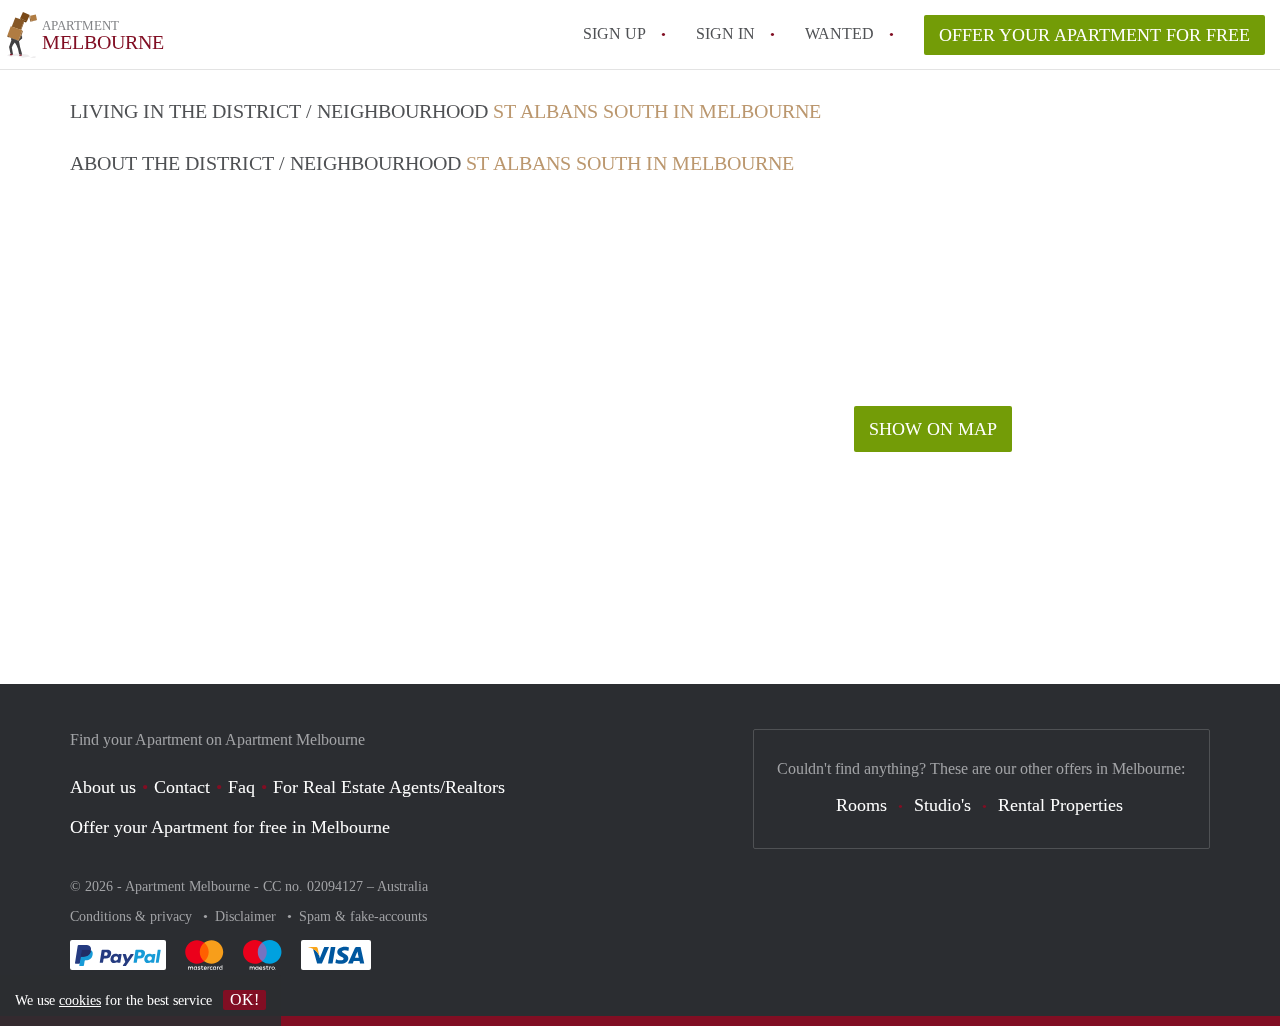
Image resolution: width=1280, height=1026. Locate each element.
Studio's (942, 805)
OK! (244, 999)
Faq (241, 787)
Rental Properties (1060, 805)
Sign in (725, 33)
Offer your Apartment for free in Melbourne (230, 827)
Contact (182, 787)
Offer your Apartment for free (1094, 35)
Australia (402, 886)
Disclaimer (247, 916)
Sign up (614, 33)
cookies (80, 1000)
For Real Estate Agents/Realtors (389, 787)
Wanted (839, 33)
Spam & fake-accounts (363, 916)
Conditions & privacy (133, 916)
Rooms (861, 805)
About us (103, 787)
